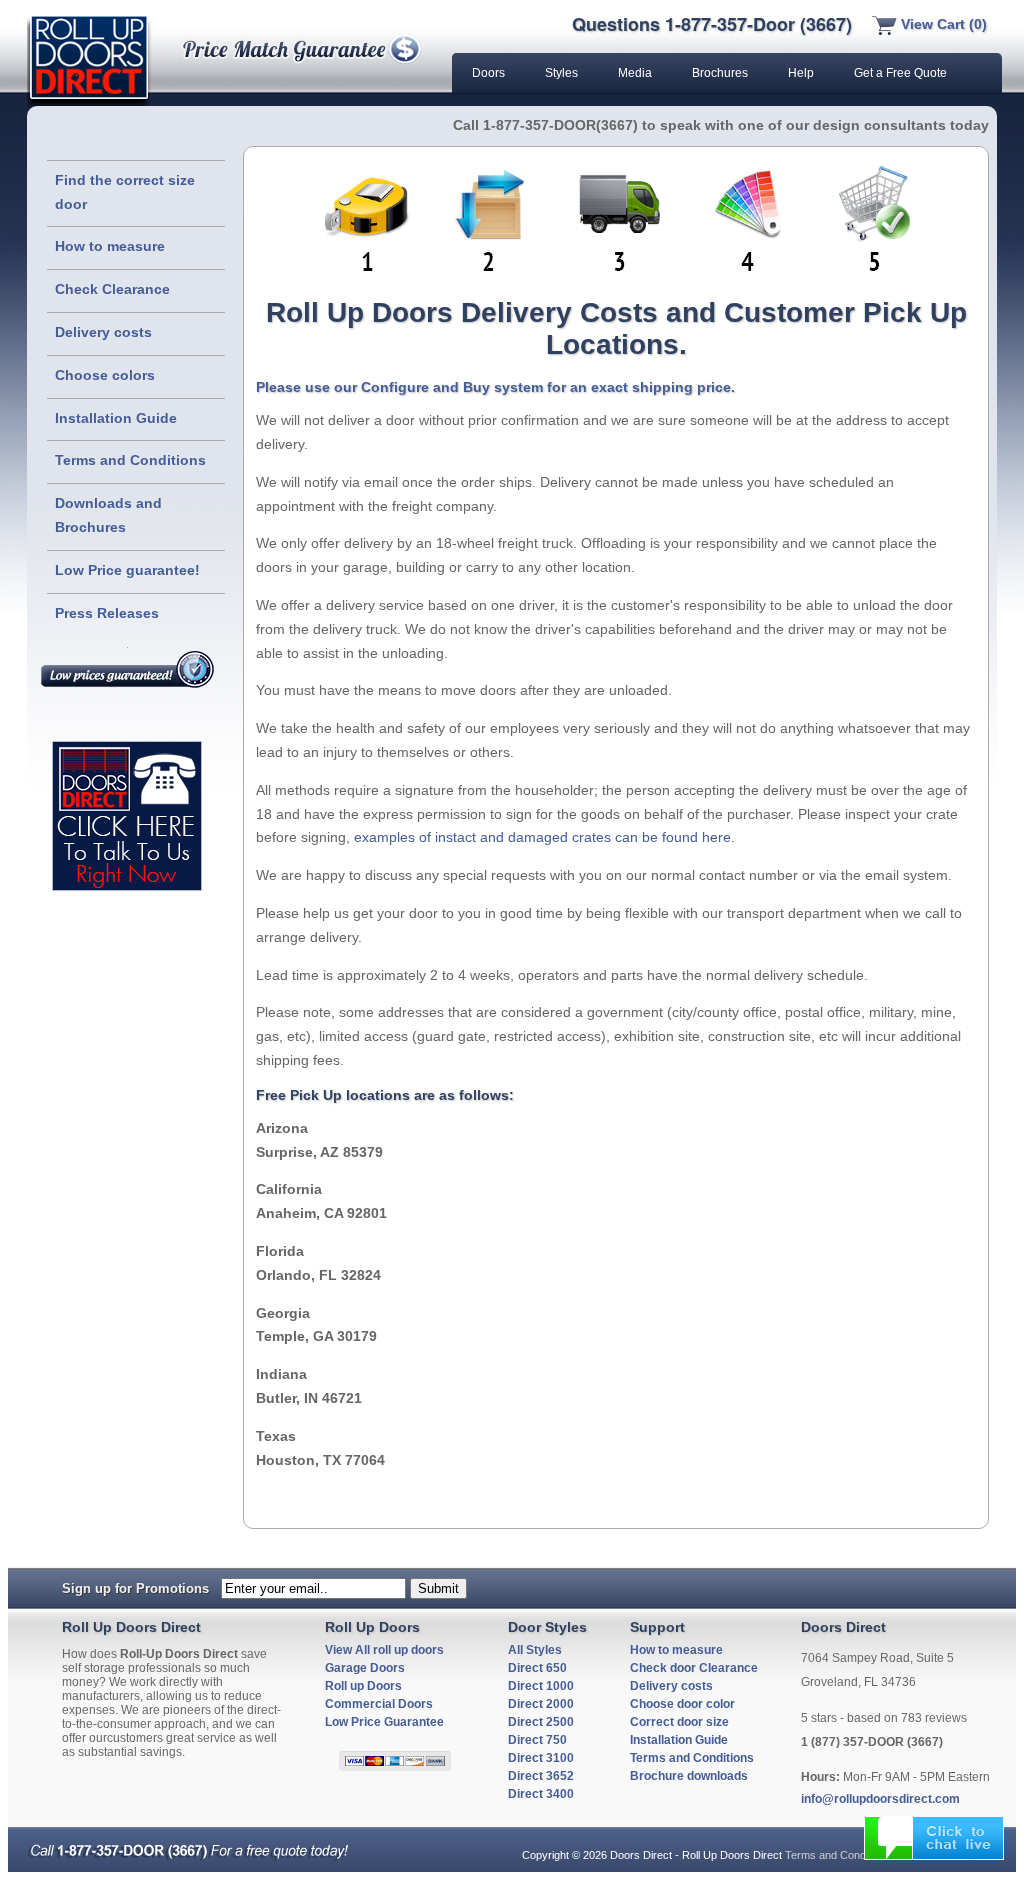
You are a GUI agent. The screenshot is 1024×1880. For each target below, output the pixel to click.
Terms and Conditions (130, 460)
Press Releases (107, 613)
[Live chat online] (934, 1838)
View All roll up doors (384, 1650)
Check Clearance (112, 289)
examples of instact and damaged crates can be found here (542, 837)
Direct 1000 (541, 1686)
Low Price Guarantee (384, 1722)
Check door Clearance (694, 1668)
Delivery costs (103, 332)
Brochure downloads (689, 1776)
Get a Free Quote (900, 73)
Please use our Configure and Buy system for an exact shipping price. (495, 387)
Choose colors (105, 375)
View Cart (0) (942, 24)
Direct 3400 (541, 1794)
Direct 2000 (541, 1704)
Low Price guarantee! (127, 570)
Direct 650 (537, 1668)
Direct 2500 (541, 1722)
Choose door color (682, 1704)
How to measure (110, 246)
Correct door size (679, 1722)
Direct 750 (537, 1740)
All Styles (535, 1650)
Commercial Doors (379, 1704)
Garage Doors (365, 1668)
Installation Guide (116, 418)
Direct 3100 (541, 1758)
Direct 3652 (541, 1776)
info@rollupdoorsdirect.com (880, 1799)
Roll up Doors (363, 1686)
